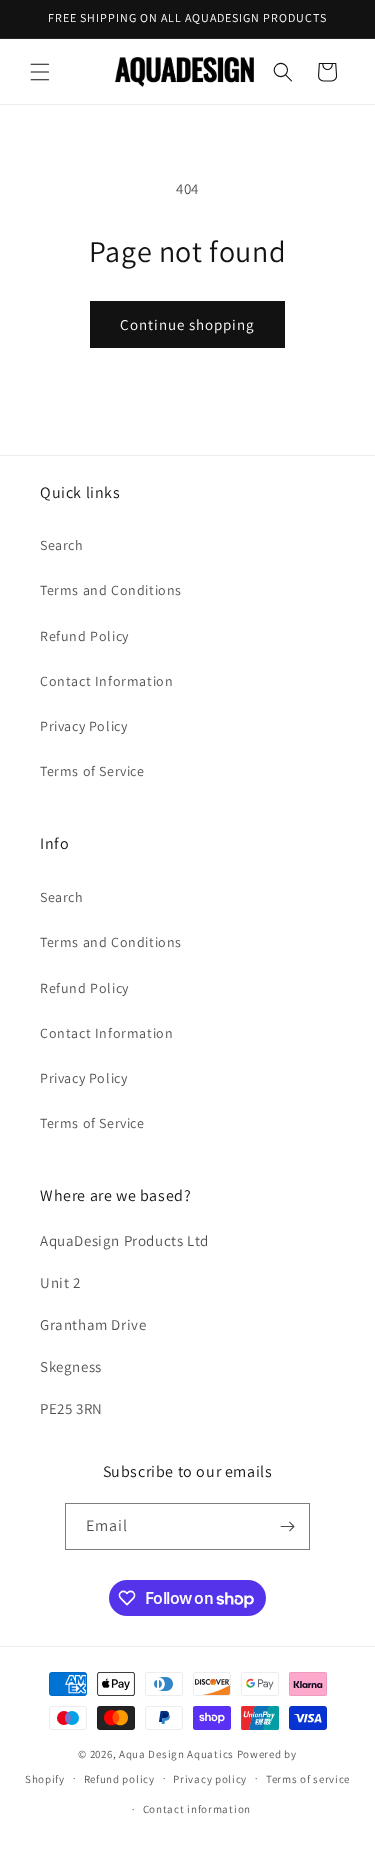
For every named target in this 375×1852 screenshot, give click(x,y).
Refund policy (119, 1779)
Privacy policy (210, 1779)
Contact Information (106, 681)
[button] (40, 72)
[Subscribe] (287, 1526)
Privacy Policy (83, 726)
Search (62, 545)
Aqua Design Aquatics (176, 1754)
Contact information (197, 1809)
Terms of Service (92, 771)
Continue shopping (187, 324)
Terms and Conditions (111, 590)
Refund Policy (84, 636)
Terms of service (308, 1779)
